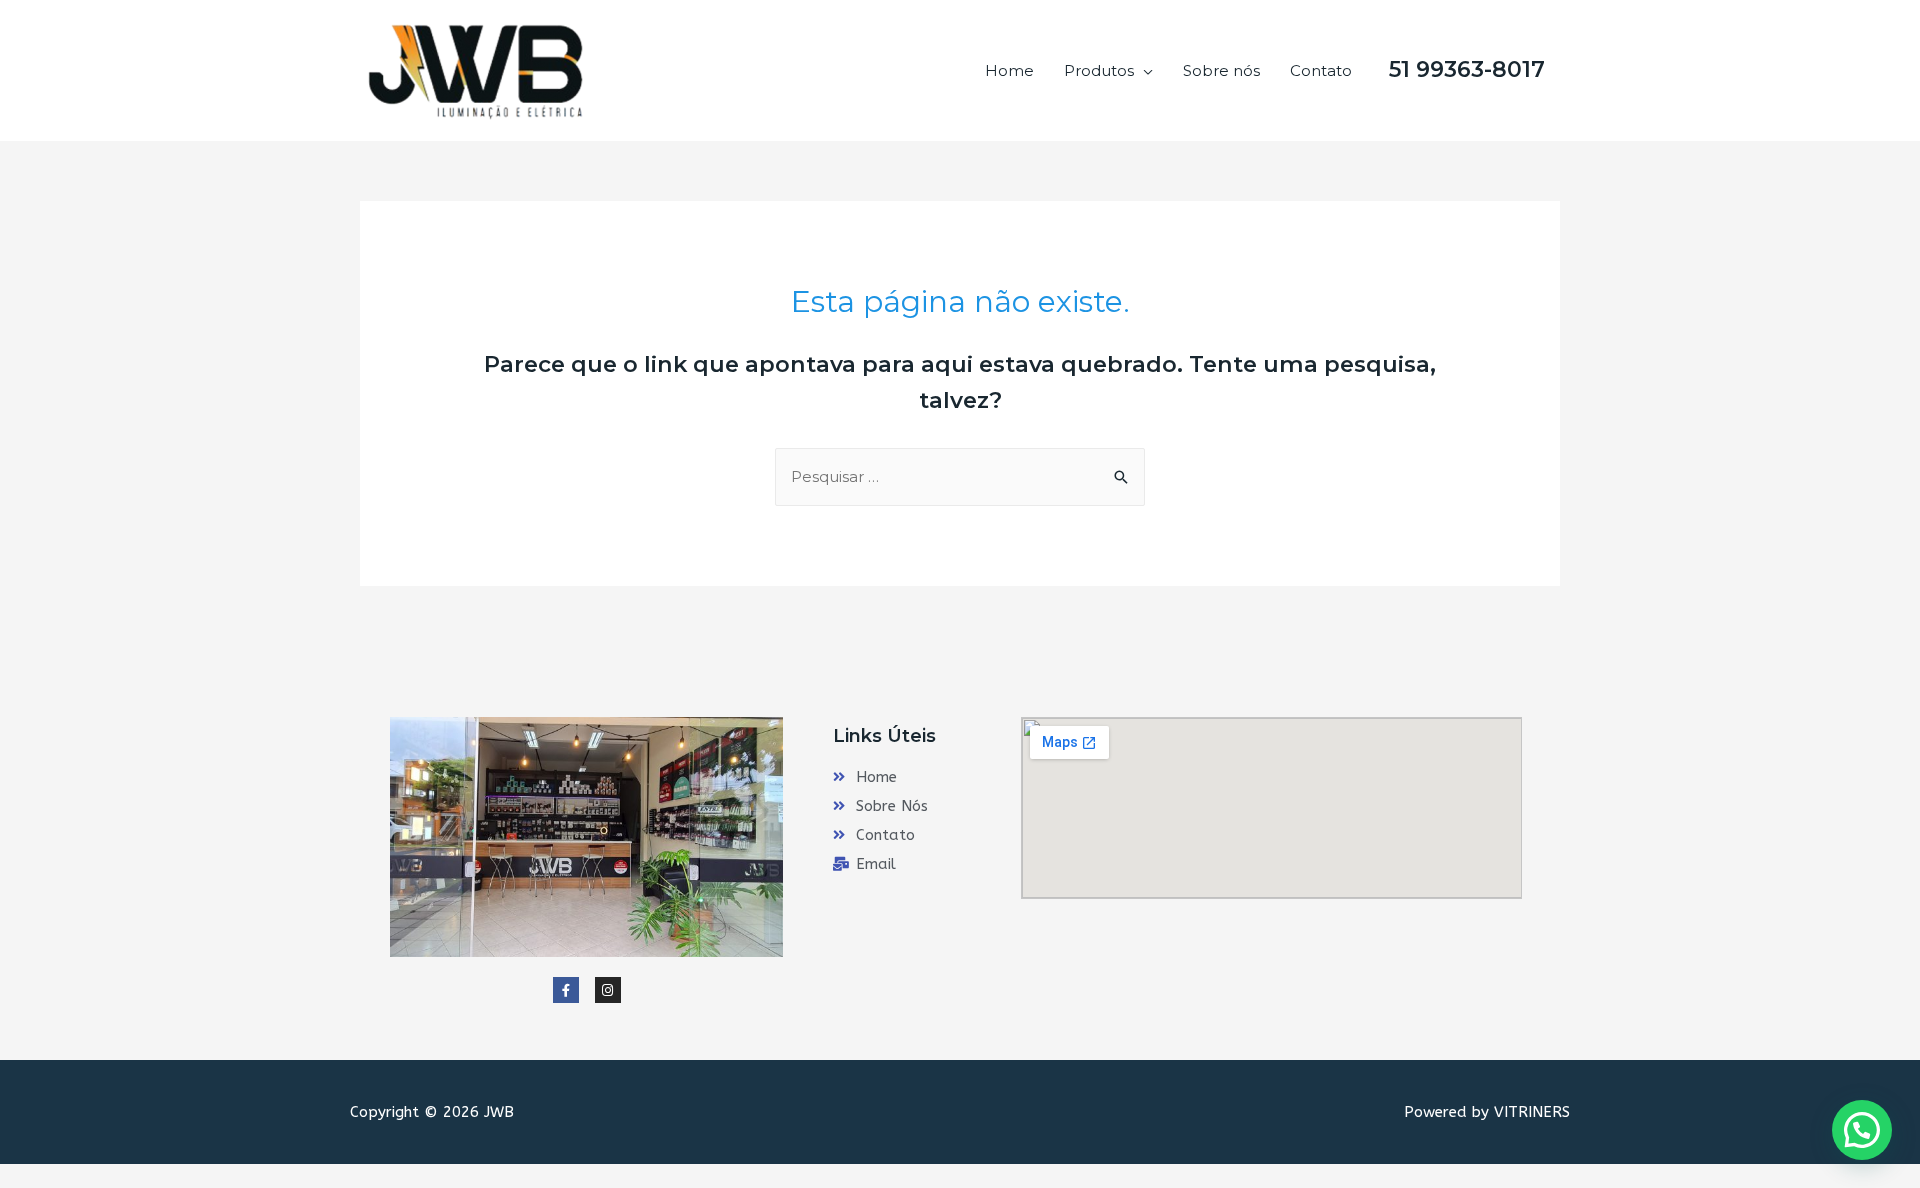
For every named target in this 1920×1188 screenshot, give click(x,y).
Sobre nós (1221, 70)
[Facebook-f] (566, 990)
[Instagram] (608, 990)
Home (1009, 70)
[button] (1862, 1130)
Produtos (1099, 70)
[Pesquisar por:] (960, 476)
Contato (1321, 70)
